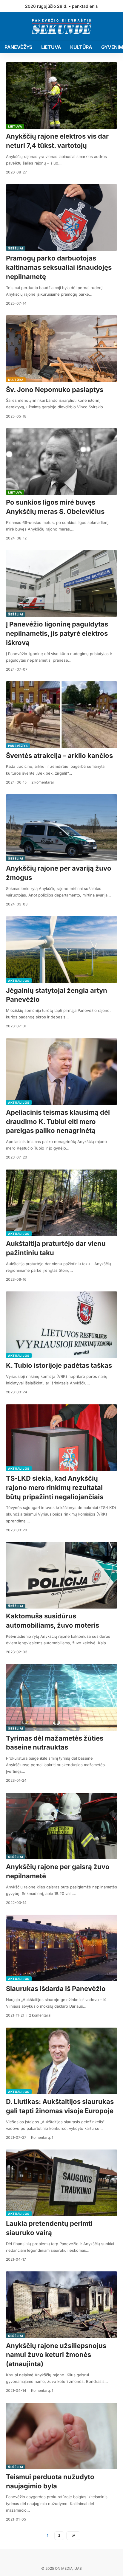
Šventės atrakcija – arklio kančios (59, 756)
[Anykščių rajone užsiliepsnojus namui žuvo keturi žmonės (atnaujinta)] (61, 2305)
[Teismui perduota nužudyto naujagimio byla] (61, 2436)
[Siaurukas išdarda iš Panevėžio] (61, 1948)
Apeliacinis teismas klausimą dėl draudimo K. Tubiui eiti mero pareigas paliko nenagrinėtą (58, 1122)
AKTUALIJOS (19, 981)
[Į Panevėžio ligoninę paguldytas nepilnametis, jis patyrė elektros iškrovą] (61, 583)
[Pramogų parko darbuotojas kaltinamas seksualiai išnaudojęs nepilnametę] (61, 217)
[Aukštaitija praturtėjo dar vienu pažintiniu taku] (61, 1203)
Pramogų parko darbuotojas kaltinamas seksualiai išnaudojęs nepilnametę (59, 267)
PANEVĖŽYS (18, 746)
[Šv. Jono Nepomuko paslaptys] (61, 349)
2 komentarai (43, 782)
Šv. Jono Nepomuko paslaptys (55, 390)
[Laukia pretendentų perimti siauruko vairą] (61, 2183)
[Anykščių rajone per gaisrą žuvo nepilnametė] (61, 1826)
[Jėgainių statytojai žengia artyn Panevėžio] (61, 949)
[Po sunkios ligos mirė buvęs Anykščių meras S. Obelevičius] (61, 462)
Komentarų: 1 (42, 2137)
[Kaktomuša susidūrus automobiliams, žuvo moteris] (61, 1575)
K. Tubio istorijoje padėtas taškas (59, 1365)
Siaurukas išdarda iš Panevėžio (56, 1989)
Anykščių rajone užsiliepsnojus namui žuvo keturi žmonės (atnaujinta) (56, 2355)
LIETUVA (15, 126)
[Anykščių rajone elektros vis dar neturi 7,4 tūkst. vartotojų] (61, 96)
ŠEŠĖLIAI (16, 248)
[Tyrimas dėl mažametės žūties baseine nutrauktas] (61, 1697)
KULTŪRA (16, 380)
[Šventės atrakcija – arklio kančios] (61, 715)
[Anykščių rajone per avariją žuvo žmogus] (61, 828)
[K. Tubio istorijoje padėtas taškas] (61, 1325)
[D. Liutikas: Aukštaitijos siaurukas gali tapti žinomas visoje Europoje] (61, 2061)
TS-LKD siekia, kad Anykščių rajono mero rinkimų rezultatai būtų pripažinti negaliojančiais (55, 1488)
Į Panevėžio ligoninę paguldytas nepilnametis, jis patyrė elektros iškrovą (57, 633)
